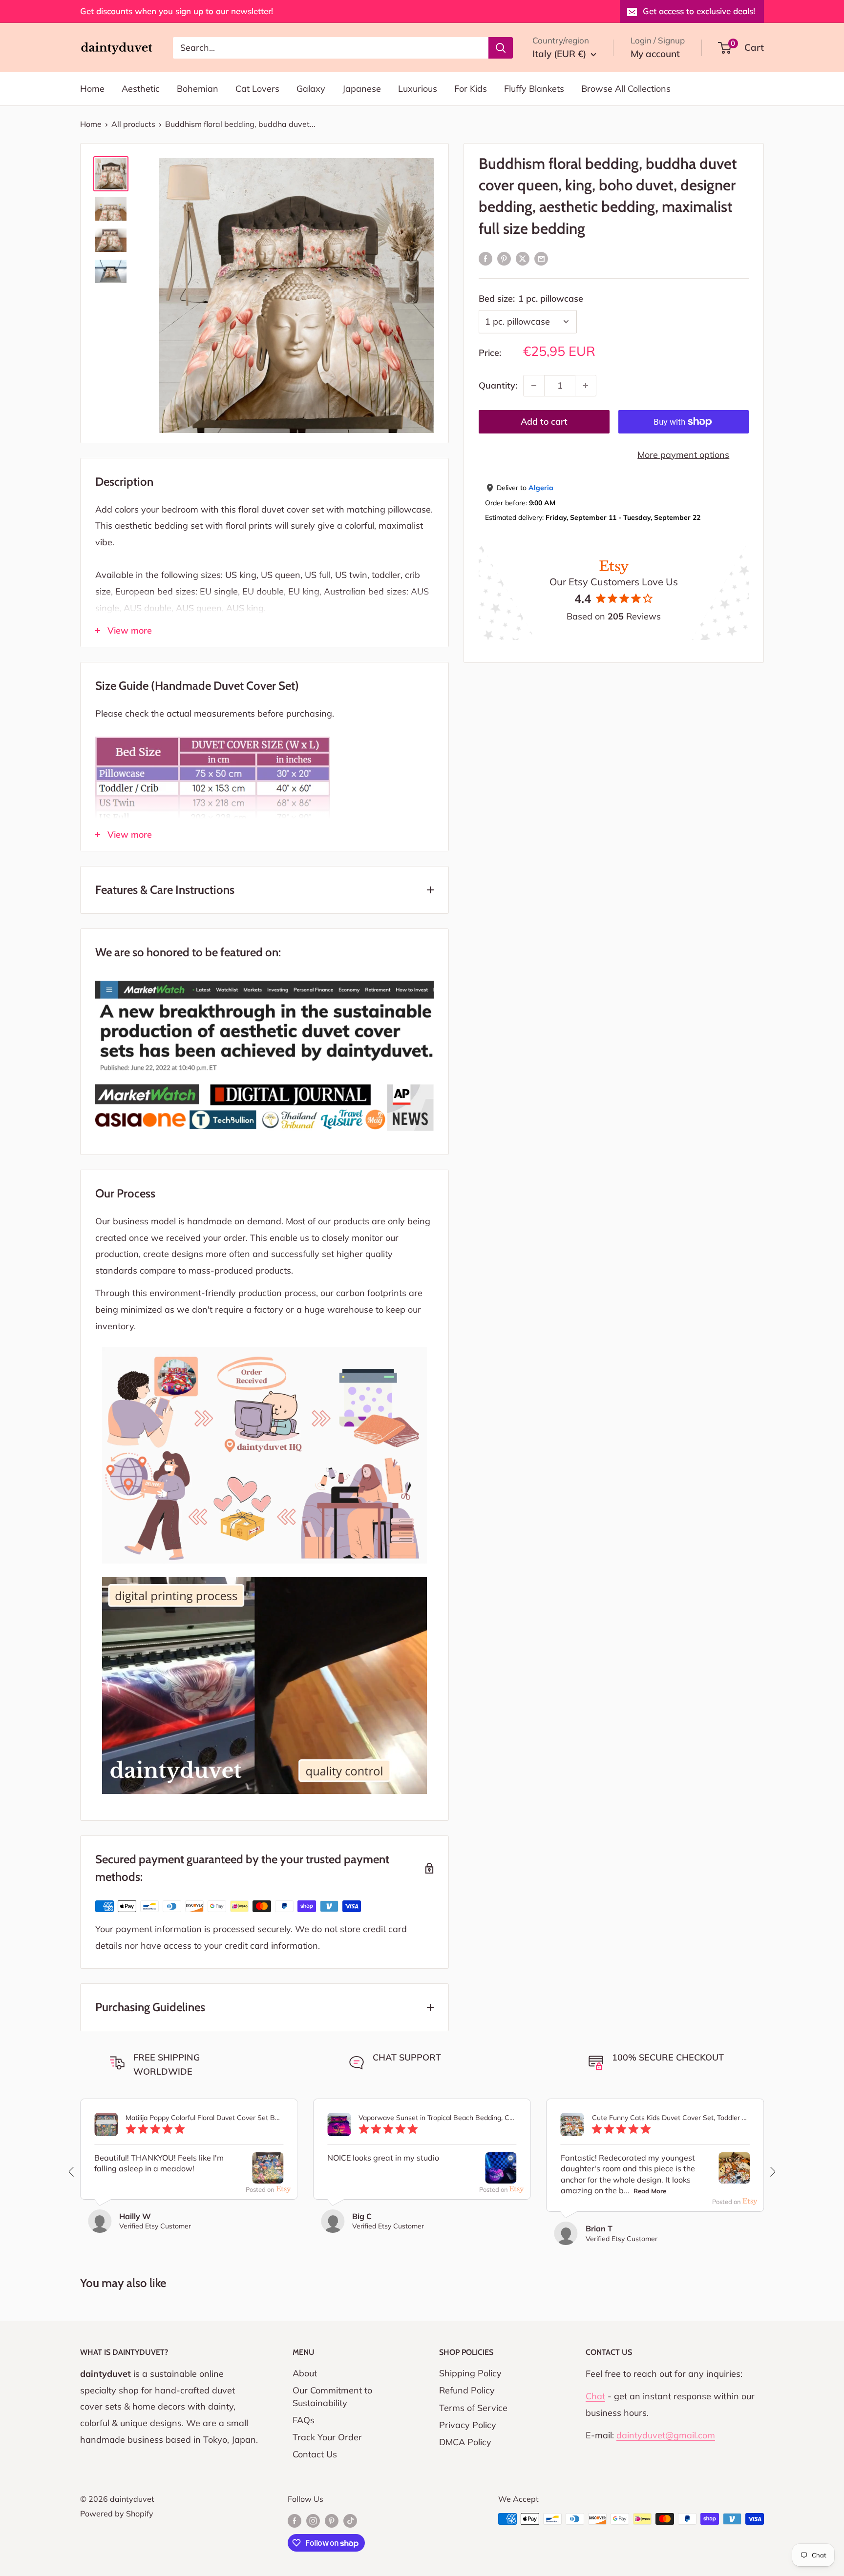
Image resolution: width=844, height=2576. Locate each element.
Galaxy (311, 89)
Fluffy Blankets (534, 89)
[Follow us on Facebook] (295, 2520)
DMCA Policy (465, 2442)
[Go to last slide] (72, 2172)
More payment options (683, 455)
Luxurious (418, 89)
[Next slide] (772, 2172)
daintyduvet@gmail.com (666, 2435)
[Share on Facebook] (485, 258)
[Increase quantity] (586, 386)
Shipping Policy (470, 2373)
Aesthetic (141, 89)
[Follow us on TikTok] (350, 2520)
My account (655, 54)
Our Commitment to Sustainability (332, 2396)
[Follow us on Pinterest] (332, 2520)
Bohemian (198, 89)
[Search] (501, 47)
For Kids (471, 89)
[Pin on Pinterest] (504, 258)
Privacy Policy (468, 2425)
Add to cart (544, 422)
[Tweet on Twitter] (523, 258)
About (305, 2373)
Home (92, 89)
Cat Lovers (257, 89)
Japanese (362, 89)
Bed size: (531, 299)
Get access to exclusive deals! (699, 11)
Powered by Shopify (117, 2514)
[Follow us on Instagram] (313, 2520)
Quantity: (498, 385)
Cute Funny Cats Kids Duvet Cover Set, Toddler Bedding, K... (671, 2118)
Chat (595, 2396)
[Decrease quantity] (534, 386)
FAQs (304, 2420)
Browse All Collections (626, 89)
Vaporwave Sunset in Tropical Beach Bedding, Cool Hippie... (437, 2118)
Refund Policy (467, 2390)
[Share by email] (541, 258)
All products (133, 124)
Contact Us (315, 2454)
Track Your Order (327, 2437)
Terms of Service (473, 2408)
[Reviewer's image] (268, 2175)
